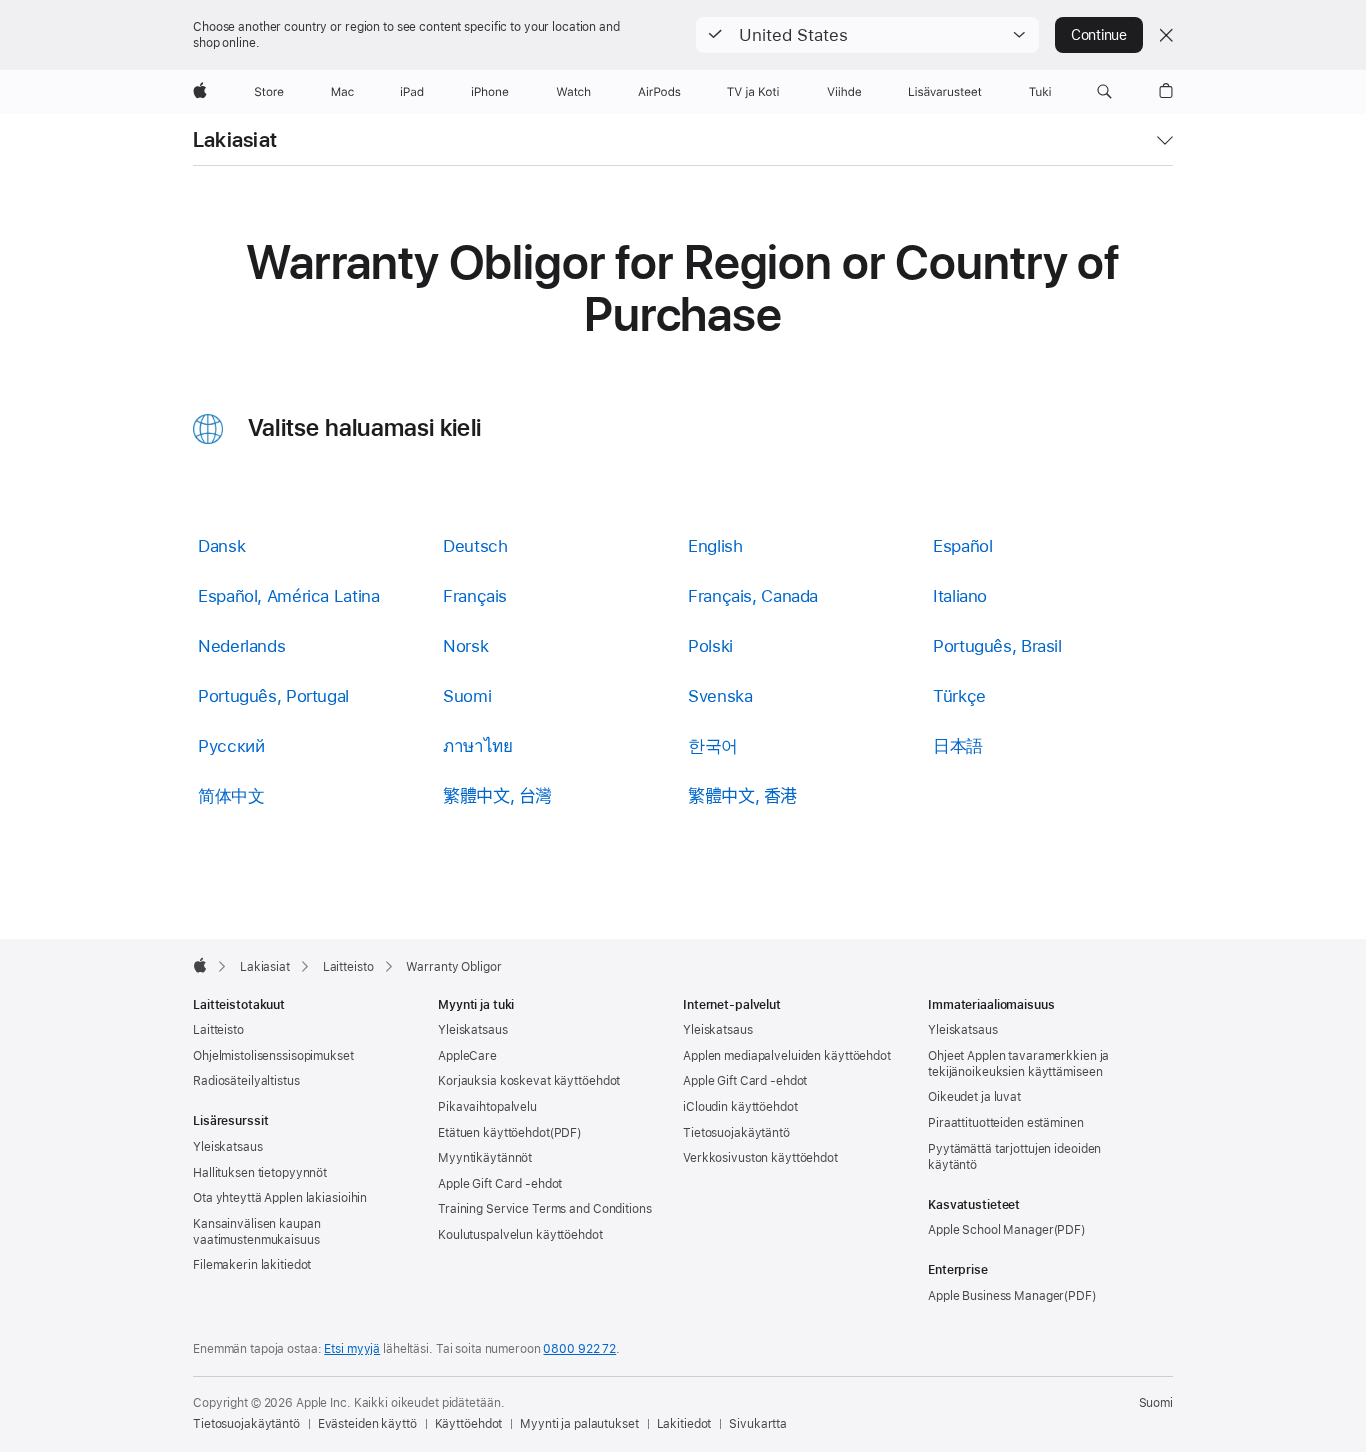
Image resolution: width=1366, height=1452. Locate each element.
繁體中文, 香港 (742, 796)
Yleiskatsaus (228, 1147)
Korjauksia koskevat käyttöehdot (529, 1081)
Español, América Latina (288, 596)
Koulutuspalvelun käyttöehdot (520, 1235)
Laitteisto (218, 1030)
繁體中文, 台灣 (497, 796)
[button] (867, 35)
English (715, 546)
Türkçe (959, 696)
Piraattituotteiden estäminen (1006, 1123)
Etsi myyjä (352, 1349)
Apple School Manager (991, 1230)
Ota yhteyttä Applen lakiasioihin (280, 1198)
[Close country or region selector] (1166, 35)
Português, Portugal (273, 696)
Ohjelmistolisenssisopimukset (273, 1056)
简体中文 (231, 796)
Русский (231, 746)
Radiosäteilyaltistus (246, 1081)
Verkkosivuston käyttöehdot (760, 1158)
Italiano (960, 596)
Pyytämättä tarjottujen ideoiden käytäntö (1014, 1157)
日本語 (958, 746)
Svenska (720, 696)
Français (475, 596)
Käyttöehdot (469, 1424)
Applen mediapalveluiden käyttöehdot (787, 1056)
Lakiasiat (235, 140)
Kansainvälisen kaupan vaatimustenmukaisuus (256, 1232)
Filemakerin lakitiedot (252, 1265)
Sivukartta (758, 1424)
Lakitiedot (684, 1424)
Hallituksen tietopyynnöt (260, 1173)
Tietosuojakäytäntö (736, 1133)
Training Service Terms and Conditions (545, 1209)
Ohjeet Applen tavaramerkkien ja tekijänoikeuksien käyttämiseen (1018, 1064)
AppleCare (467, 1056)
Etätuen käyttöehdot (494, 1133)
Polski (710, 646)
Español (962, 546)
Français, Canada (753, 596)
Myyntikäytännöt (485, 1158)
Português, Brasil (997, 646)
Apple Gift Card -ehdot (500, 1184)
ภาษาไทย (477, 746)
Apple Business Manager (996, 1296)
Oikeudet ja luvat (974, 1097)
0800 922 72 (579, 1349)
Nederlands (241, 646)
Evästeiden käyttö (367, 1424)
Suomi (467, 696)
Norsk (465, 646)
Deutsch (475, 546)
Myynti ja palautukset (579, 1424)
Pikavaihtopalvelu (487, 1107)
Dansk (221, 546)
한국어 (713, 746)
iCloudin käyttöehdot (740, 1107)
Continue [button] (1099, 35)
